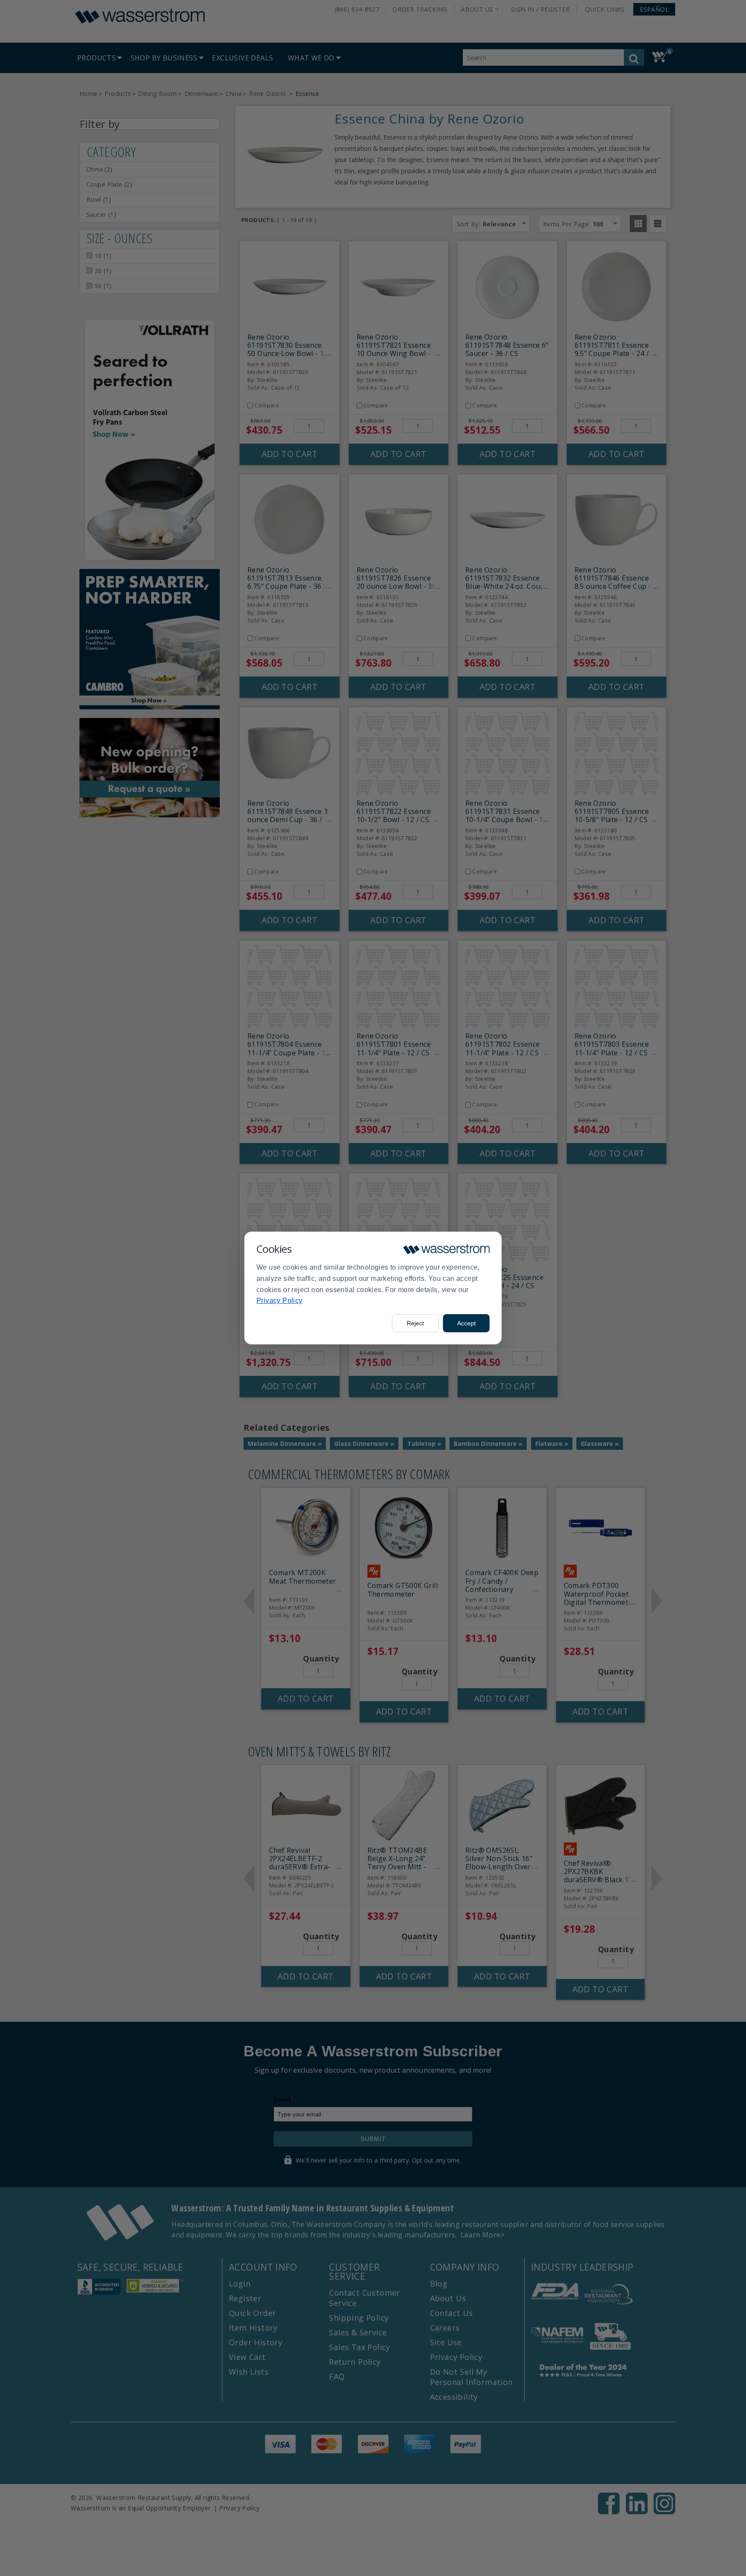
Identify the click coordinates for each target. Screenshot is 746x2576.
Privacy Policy (280, 1301)
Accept (466, 1323)
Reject (415, 1323)
